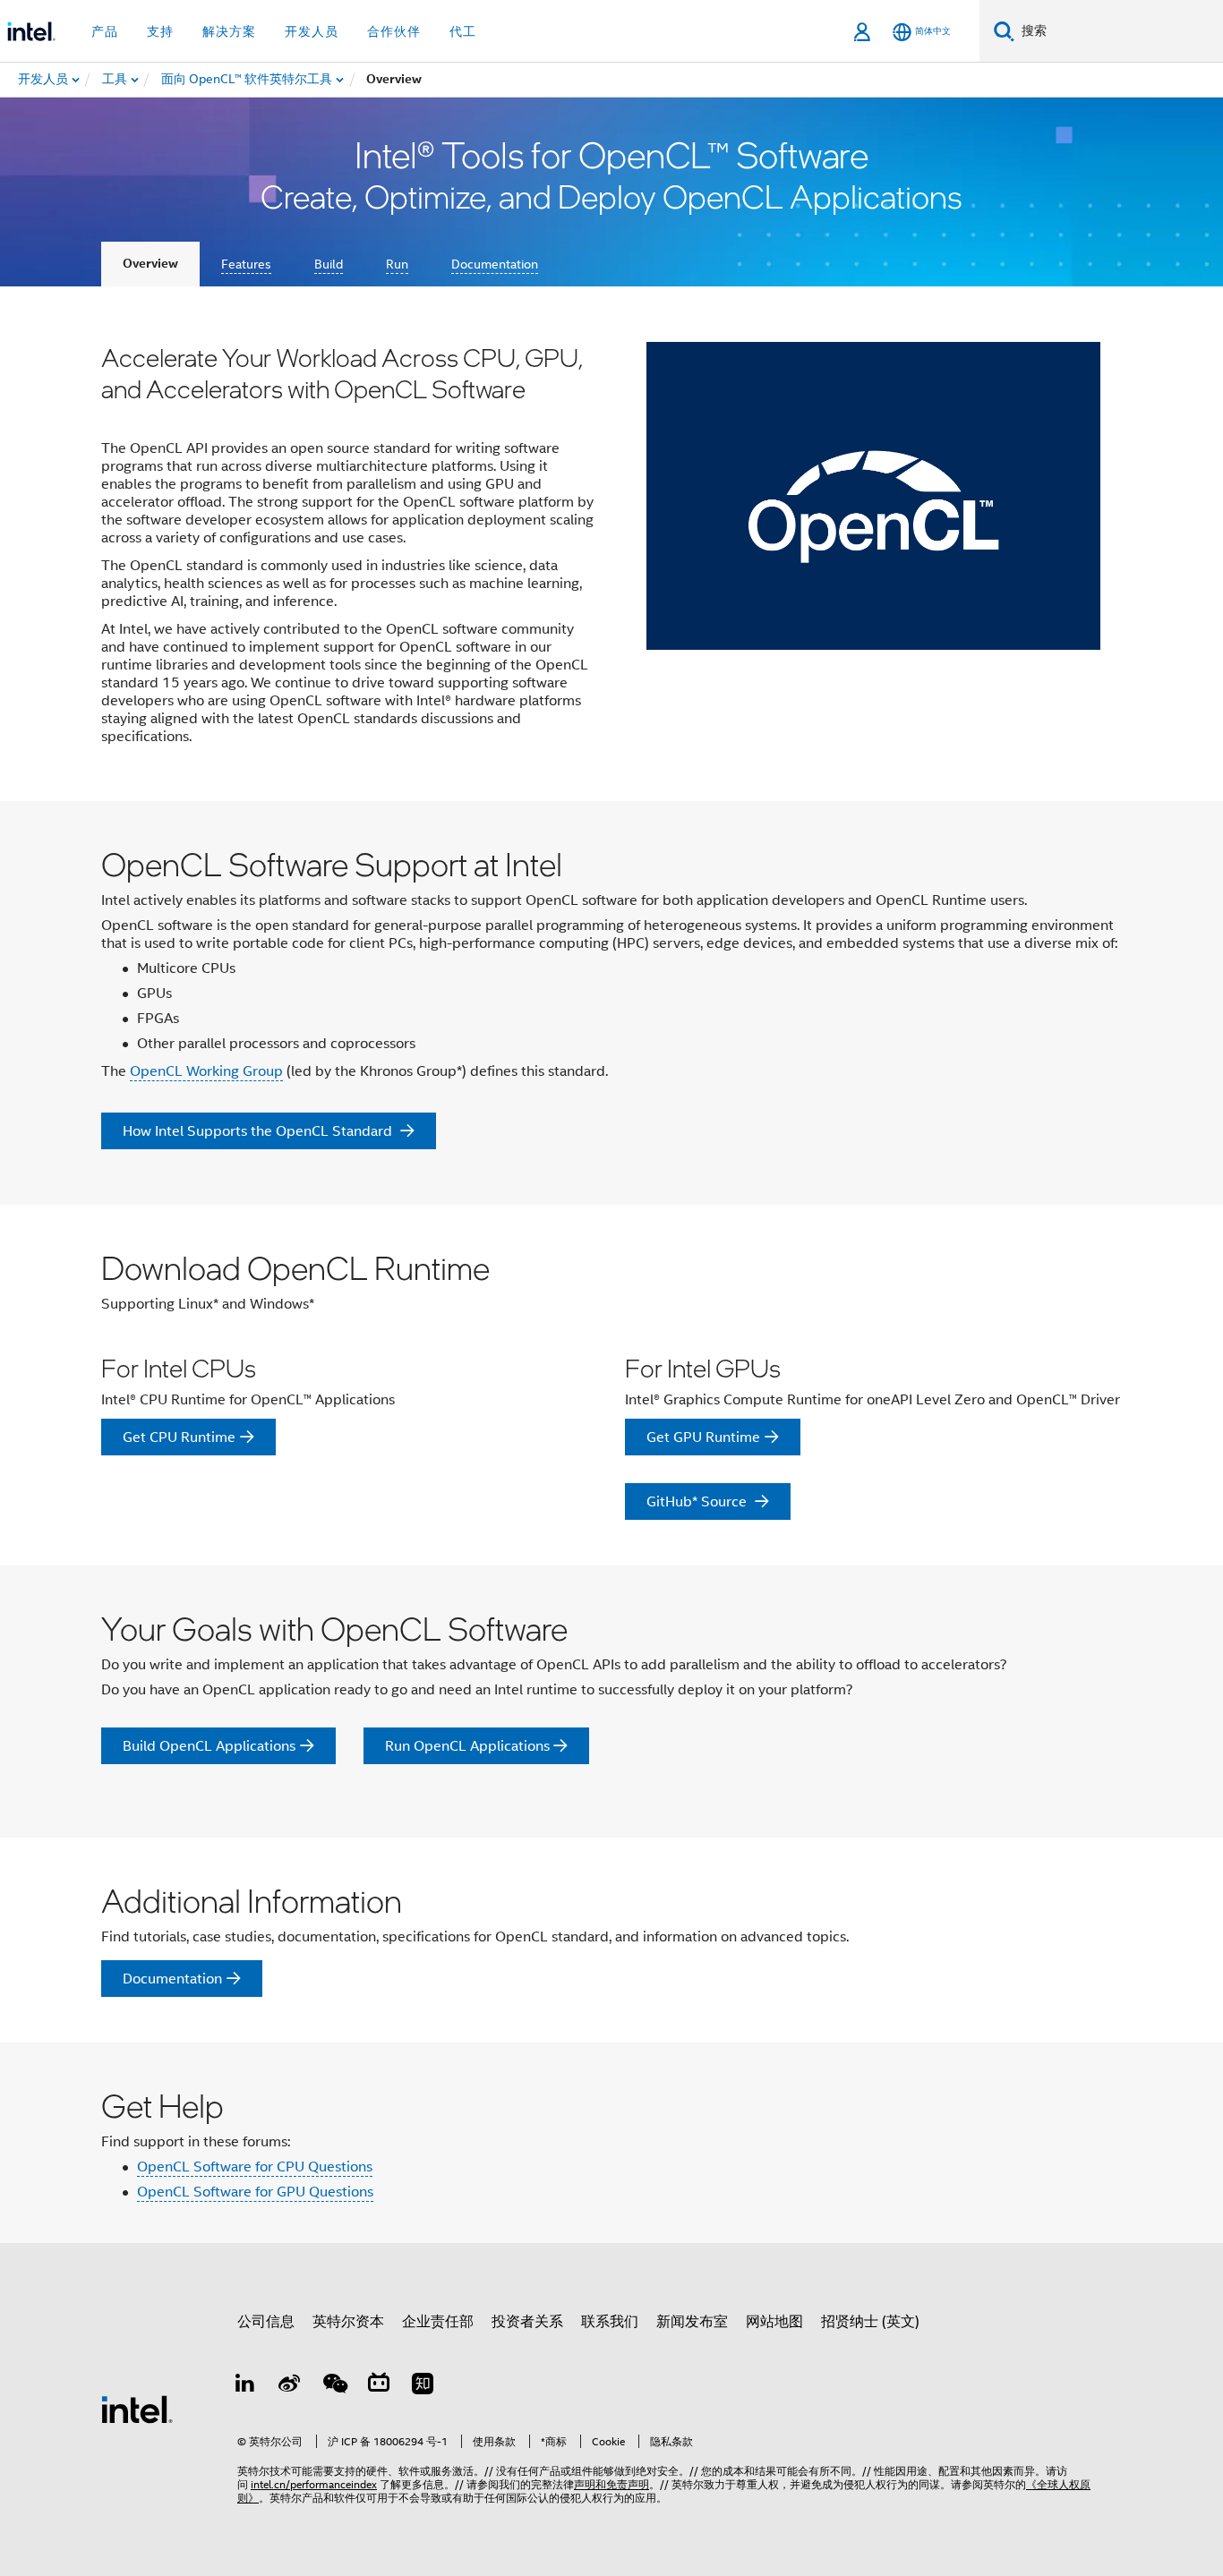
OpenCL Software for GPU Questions (255, 2192)
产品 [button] (105, 31)
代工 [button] (463, 31)
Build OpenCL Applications (209, 1746)
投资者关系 (527, 2322)
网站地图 (774, 2322)
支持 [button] (160, 31)
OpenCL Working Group (206, 1071)
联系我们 (610, 2322)
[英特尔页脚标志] (137, 2409)
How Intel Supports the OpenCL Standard (259, 1131)
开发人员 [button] (312, 31)
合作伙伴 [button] (394, 31)
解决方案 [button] (229, 31)
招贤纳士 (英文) (870, 2322)
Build (329, 264)
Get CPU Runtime (179, 1437)
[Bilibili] (379, 2386)
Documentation (495, 264)
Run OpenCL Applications (467, 1746)
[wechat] (334, 2386)
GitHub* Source (698, 1502)
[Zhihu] (423, 2386)
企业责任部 (438, 2322)
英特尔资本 (348, 2322)
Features (246, 264)
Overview (150, 264)
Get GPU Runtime (703, 1437)
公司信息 (266, 2322)
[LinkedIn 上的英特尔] (245, 2386)
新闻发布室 (692, 2322)
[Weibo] (290, 2386)
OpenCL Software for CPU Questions (255, 2167)
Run (397, 264)
